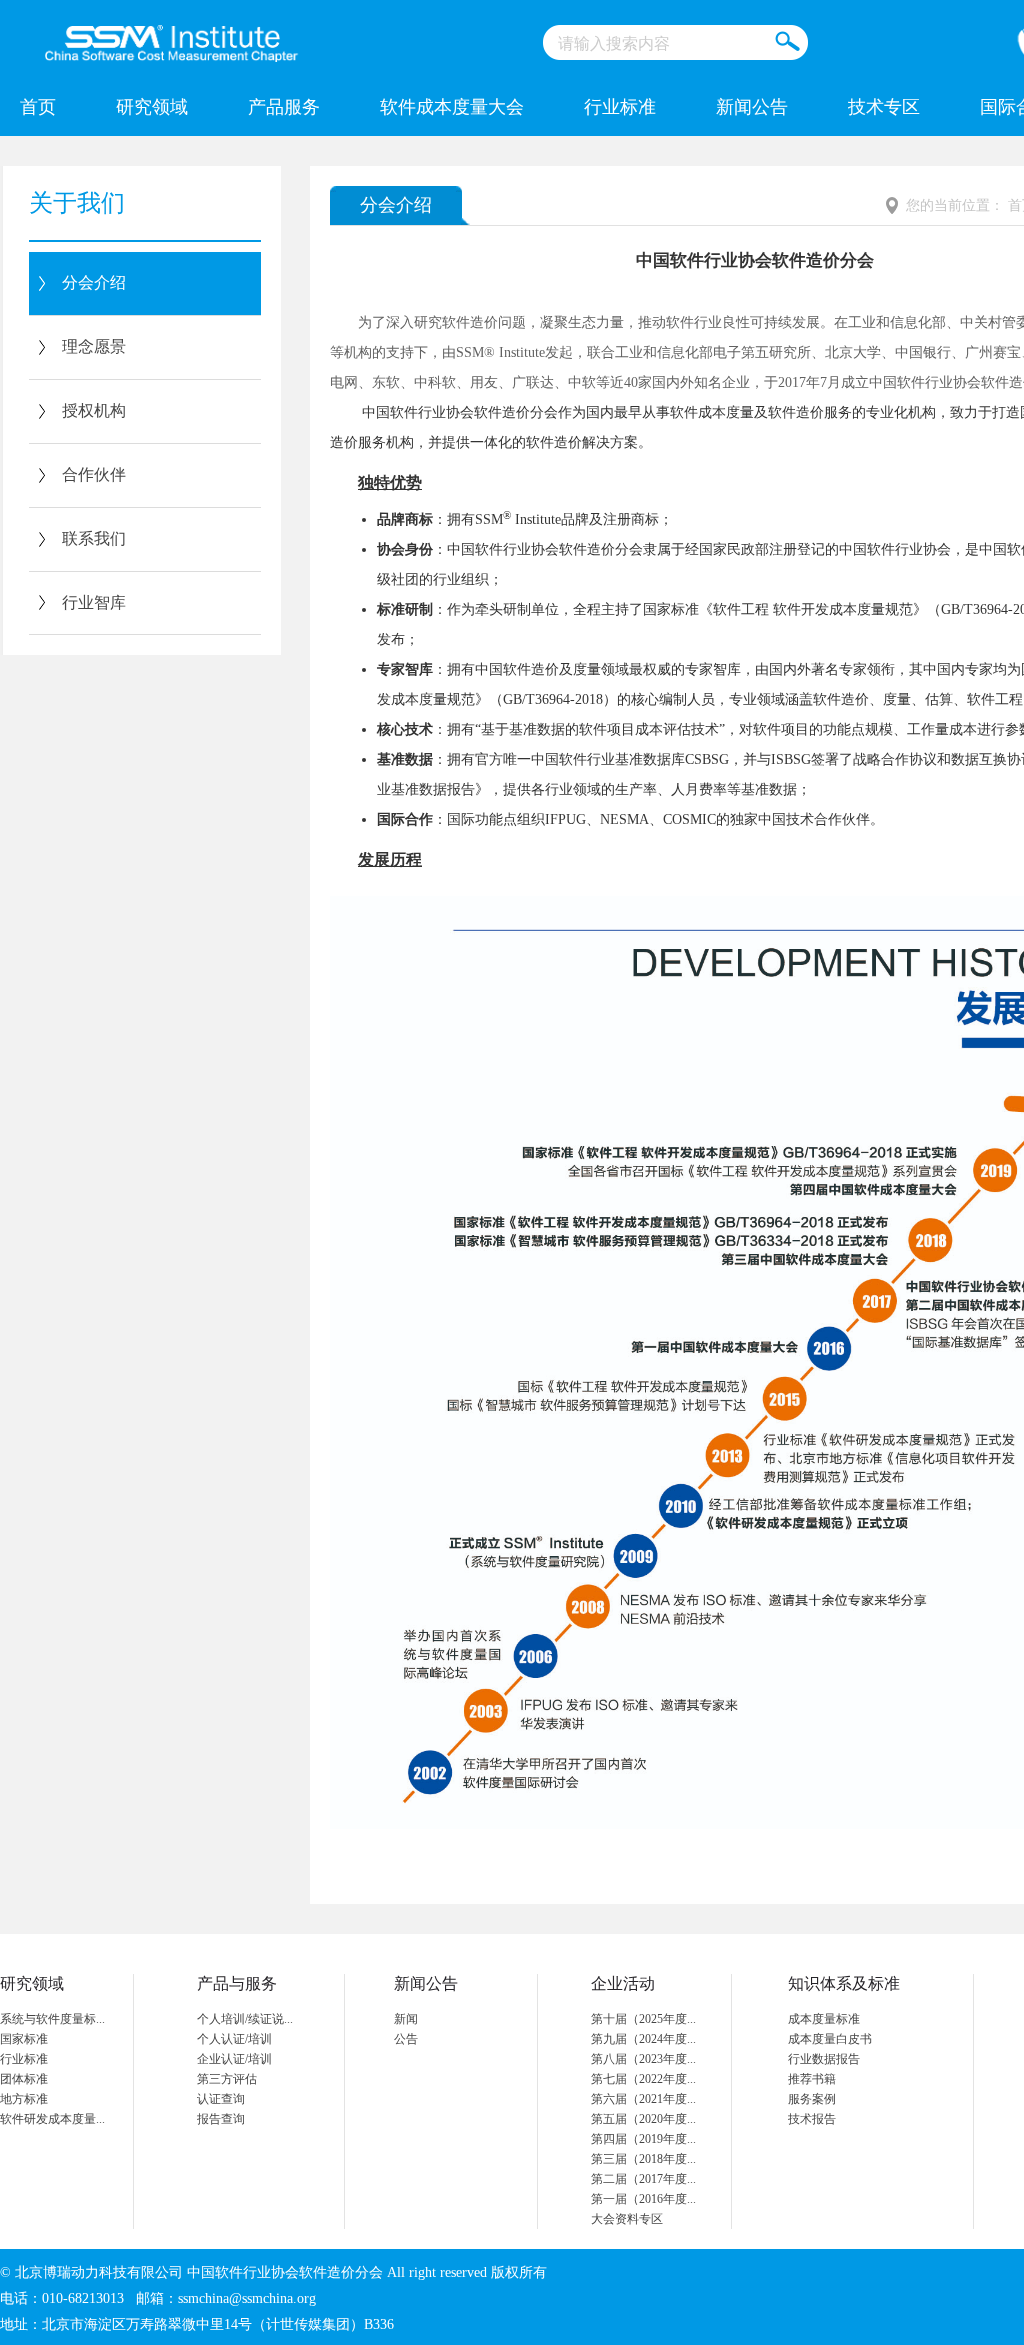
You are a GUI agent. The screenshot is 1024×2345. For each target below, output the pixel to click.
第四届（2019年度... (643, 2139)
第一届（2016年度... (643, 2199)
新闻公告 (752, 107)
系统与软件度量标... (52, 2019)
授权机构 (94, 410)
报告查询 (221, 2119)
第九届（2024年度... (643, 2039)
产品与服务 (237, 1983)
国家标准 (24, 2039)
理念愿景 (94, 346)
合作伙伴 (94, 474)
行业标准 (620, 107)
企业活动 (623, 1983)
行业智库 (94, 602)
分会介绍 (94, 282)
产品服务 (284, 107)
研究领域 (152, 107)
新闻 (406, 2019)
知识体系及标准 (844, 1983)
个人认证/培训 (234, 2039)
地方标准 (24, 2099)
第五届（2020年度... (643, 2119)
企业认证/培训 (234, 2059)
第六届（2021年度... (643, 2099)
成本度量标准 (824, 2019)
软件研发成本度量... (52, 2119)
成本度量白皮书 (830, 2039)
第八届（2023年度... (643, 2059)
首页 (38, 107)
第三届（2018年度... (643, 2159)
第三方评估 (227, 2079)
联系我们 (94, 538)
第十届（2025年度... (643, 2019)
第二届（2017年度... (643, 2179)
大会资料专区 (627, 2219)
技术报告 (812, 2119)
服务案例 (812, 2099)
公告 (406, 2039)
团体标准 (24, 2079)
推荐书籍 (812, 2079)
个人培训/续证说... (245, 2019)
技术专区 (884, 107)
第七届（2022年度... (643, 2079)
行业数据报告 (824, 2059)
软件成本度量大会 (452, 107)
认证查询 (221, 2099)
